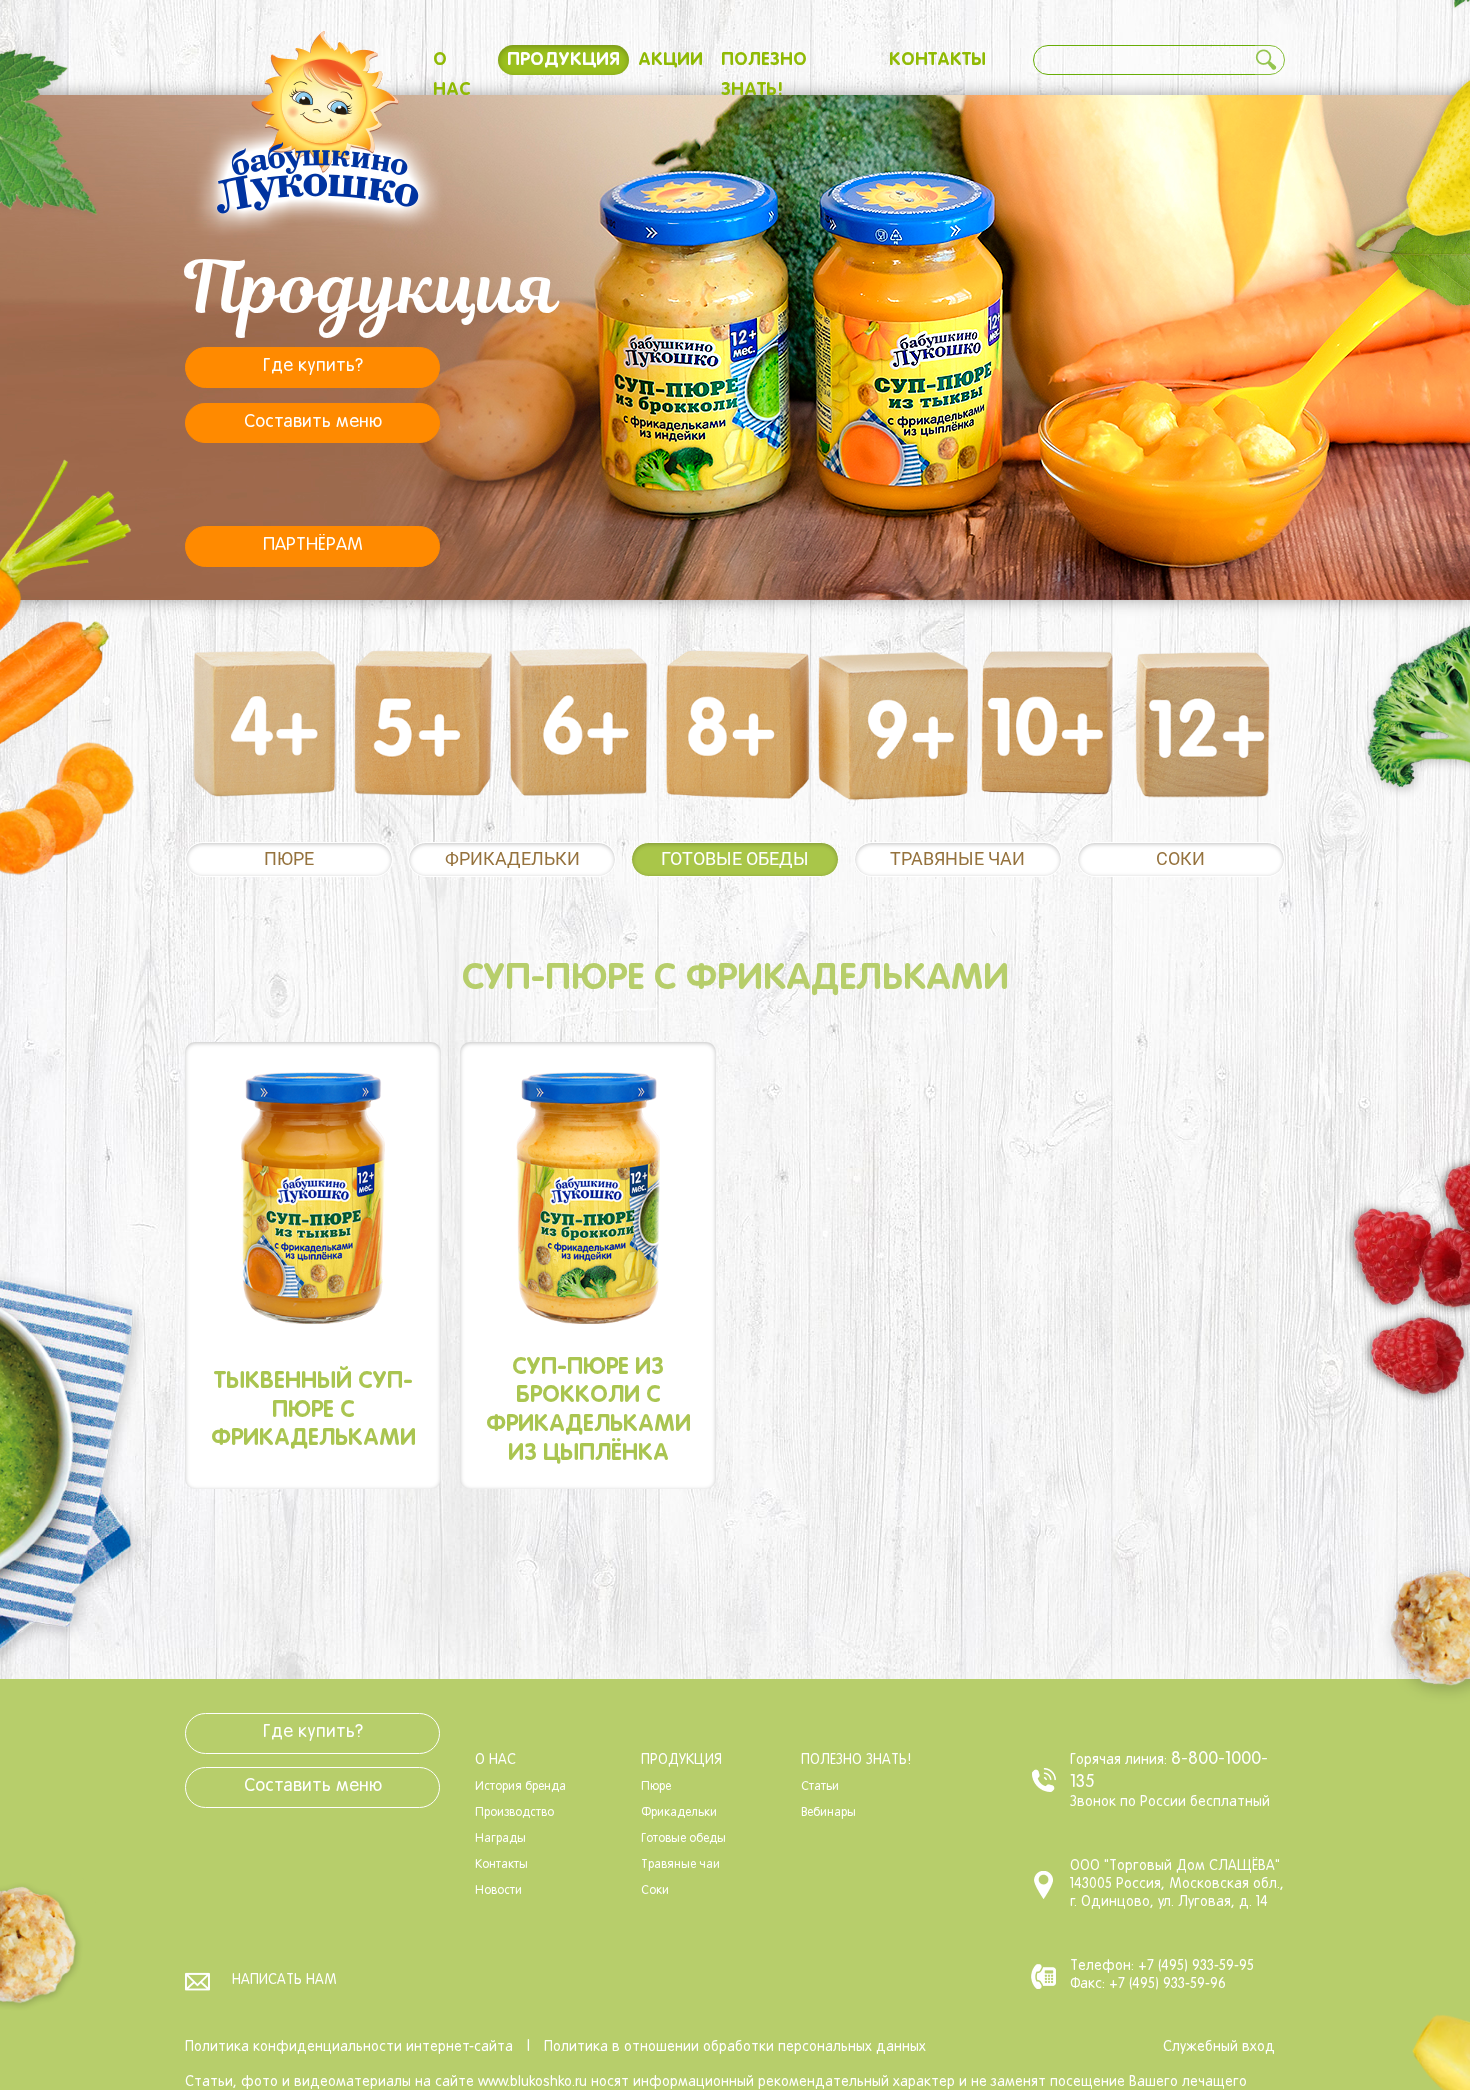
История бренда (520, 1787)
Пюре (289, 858)
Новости (498, 1891)
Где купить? (313, 366)
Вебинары (828, 1813)
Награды (500, 1839)
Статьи (820, 1787)
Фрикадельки (512, 858)
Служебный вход (1219, 2047)
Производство (514, 1813)
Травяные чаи (957, 858)
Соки (1180, 858)
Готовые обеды (735, 858)
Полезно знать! (856, 1760)
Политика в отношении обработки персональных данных (735, 2047)
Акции (670, 60)
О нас (495, 1760)
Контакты (937, 60)
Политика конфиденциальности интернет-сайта (349, 2047)
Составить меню (313, 422)
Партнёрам (313, 545)
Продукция (563, 60)
